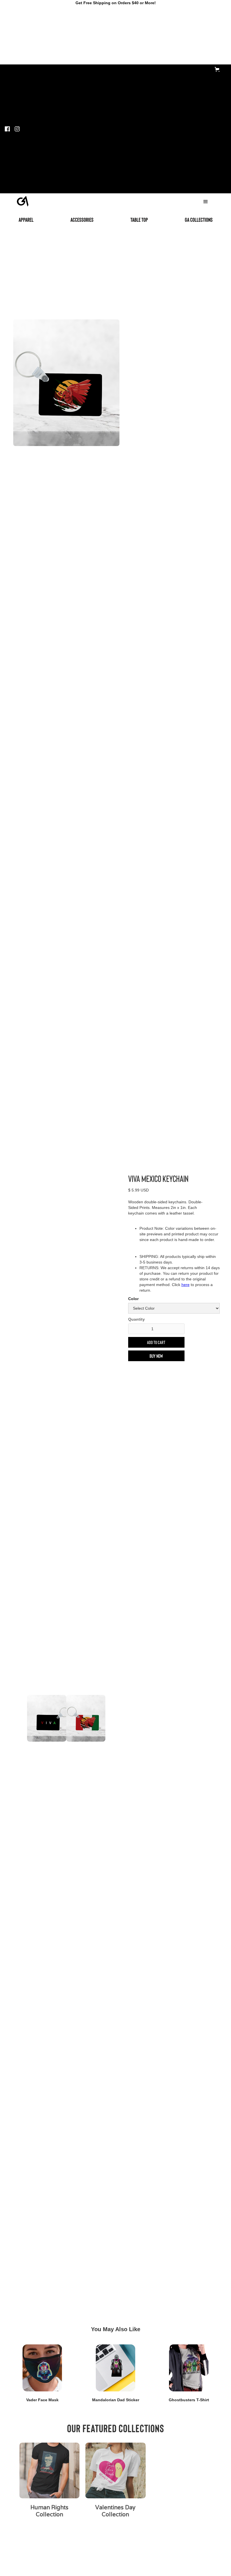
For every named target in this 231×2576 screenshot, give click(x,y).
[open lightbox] (66, 383)
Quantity (136, 1319)
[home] (23, 200)
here (186, 1285)
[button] (218, 69)
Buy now (156, 1356)
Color (133, 1299)
